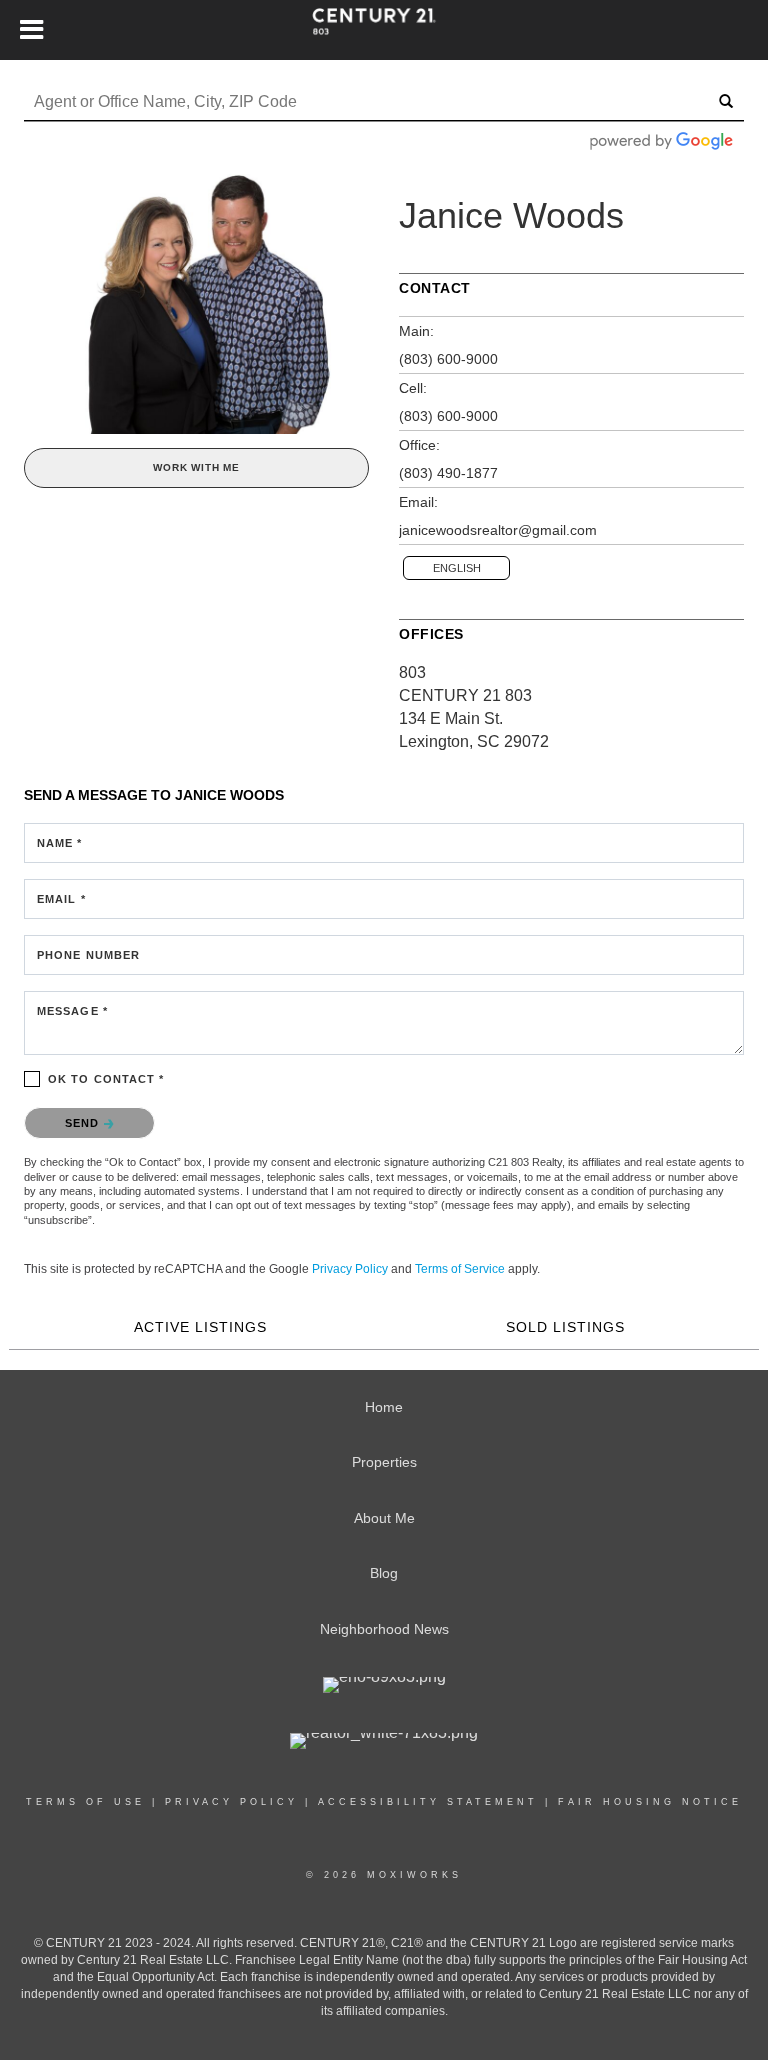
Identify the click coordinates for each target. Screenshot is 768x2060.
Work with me (196, 467)
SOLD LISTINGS (565, 1327)
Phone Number (88, 955)
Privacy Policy (350, 1269)
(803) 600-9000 (448, 359)
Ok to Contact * (106, 1079)
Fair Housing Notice (650, 1802)
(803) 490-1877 (448, 473)
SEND (84, 1123)
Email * (61, 899)
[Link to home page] (384, 30)
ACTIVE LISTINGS (200, 1327)
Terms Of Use (85, 1802)
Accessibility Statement (428, 1802)
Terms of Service (460, 1269)
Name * (60, 843)
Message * (72, 1011)
